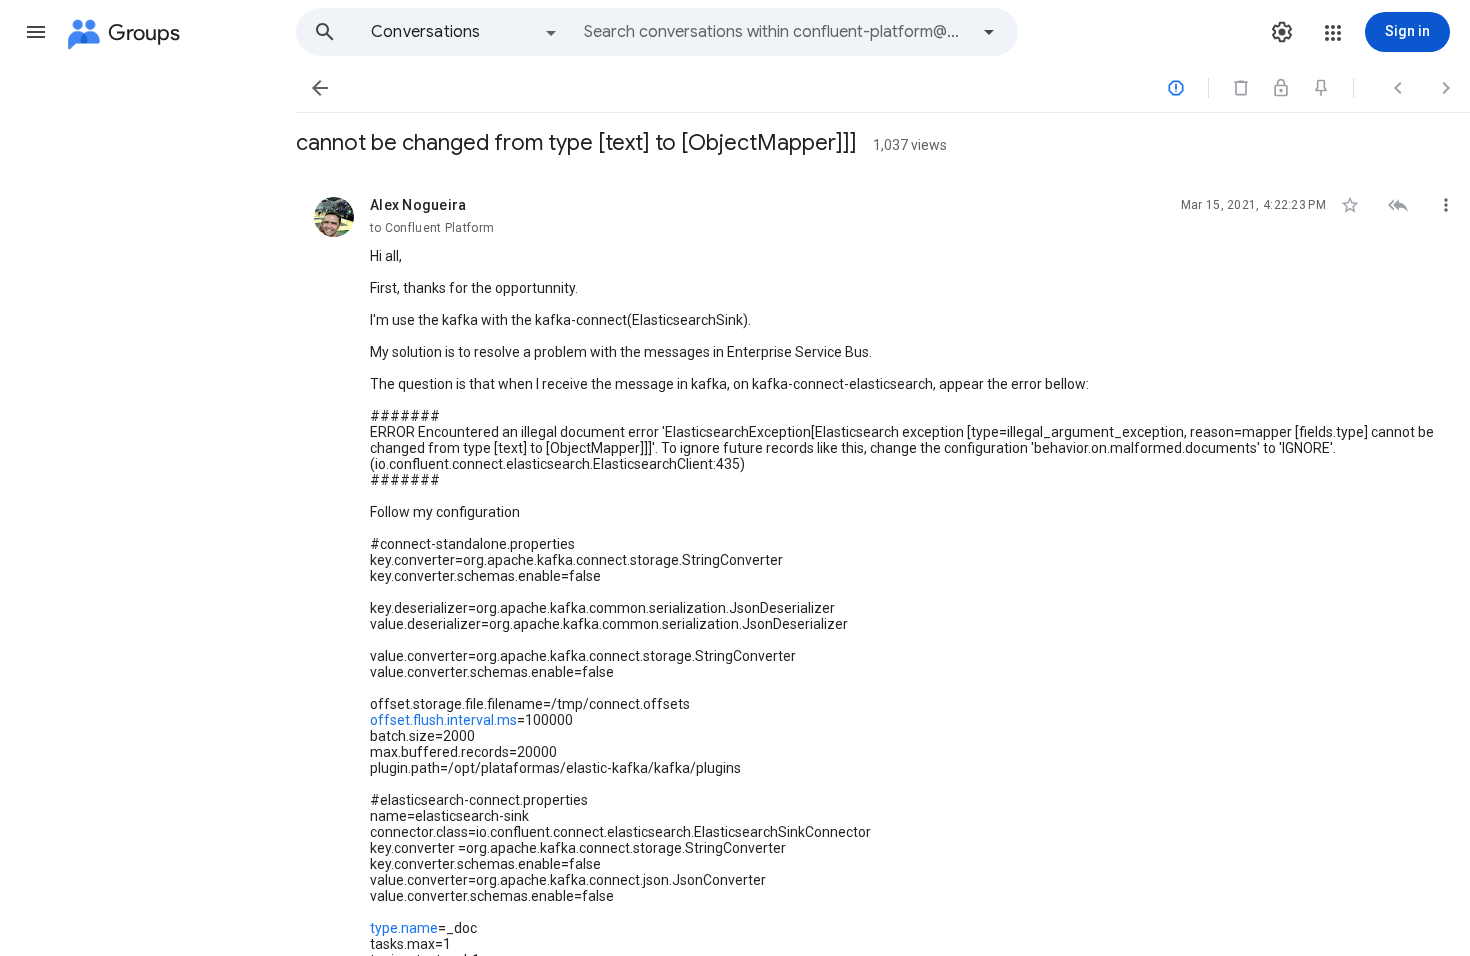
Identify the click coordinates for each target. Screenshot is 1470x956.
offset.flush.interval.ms (443, 720)
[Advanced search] (989, 32)
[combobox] (776, 32)
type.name (404, 928)
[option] (465, 32)
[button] (36, 32)
